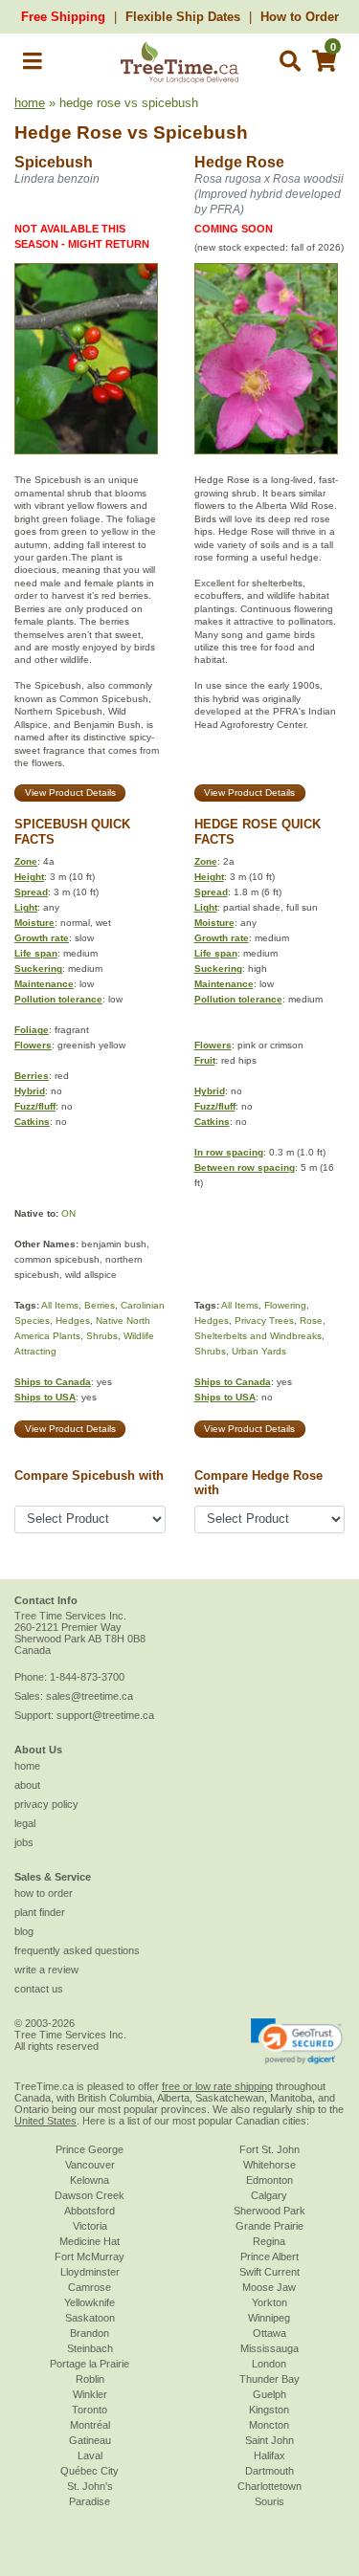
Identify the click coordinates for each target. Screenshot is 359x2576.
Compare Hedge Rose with (258, 1483)
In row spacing (229, 1152)
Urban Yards (259, 1351)
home (30, 103)
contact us (39, 1989)
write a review (46, 1970)
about (27, 1785)
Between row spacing (245, 1167)
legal (25, 1823)
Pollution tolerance (58, 999)
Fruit (205, 1060)
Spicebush (201, 132)
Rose (311, 1321)
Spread (31, 892)
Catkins (32, 1122)
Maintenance (44, 984)
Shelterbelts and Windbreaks (258, 1336)
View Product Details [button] (70, 793)
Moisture (34, 923)
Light (26, 907)
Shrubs (102, 1336)
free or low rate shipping (217, 2086)
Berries (32, 1076)
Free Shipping (63, 17)
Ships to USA (45, 1397)
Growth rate (42, 938)
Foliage (32, 1030)
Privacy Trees (264, 1321)
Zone (26, 861)
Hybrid (30, 1091)
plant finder (40, 1912)
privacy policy (46, 1804)
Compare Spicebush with (89, 1475)
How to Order (300, 17)
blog (24, 1931)
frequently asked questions (77, 1950)
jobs (24, 1842)
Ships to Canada (53, 1382)
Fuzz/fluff (35, 1106)
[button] (33, 65)
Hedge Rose (68, 132)
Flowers (33, 1045)
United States (45, 2121)
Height (29, 877)
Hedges (73, 1321)
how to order (44, 1893)
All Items (60, 1305)
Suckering (38, 969)
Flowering (285, 1305)
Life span (36, 953)
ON (68, 1213)
